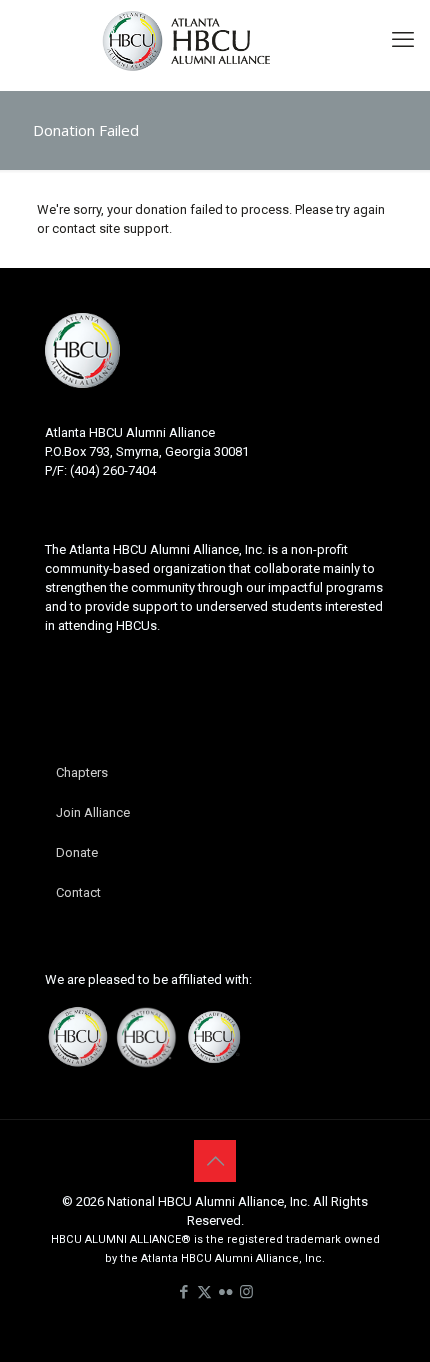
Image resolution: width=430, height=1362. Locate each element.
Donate (77, 852)
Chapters (82, 772)
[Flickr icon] (225, 1292)
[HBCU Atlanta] (215, 40)
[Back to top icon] (215, 1161)
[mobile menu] (403, 40)
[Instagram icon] (246, 1292)
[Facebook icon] (183, 1292)
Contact (78, 892)
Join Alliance (93, 812)
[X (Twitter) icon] (204, 1292)
